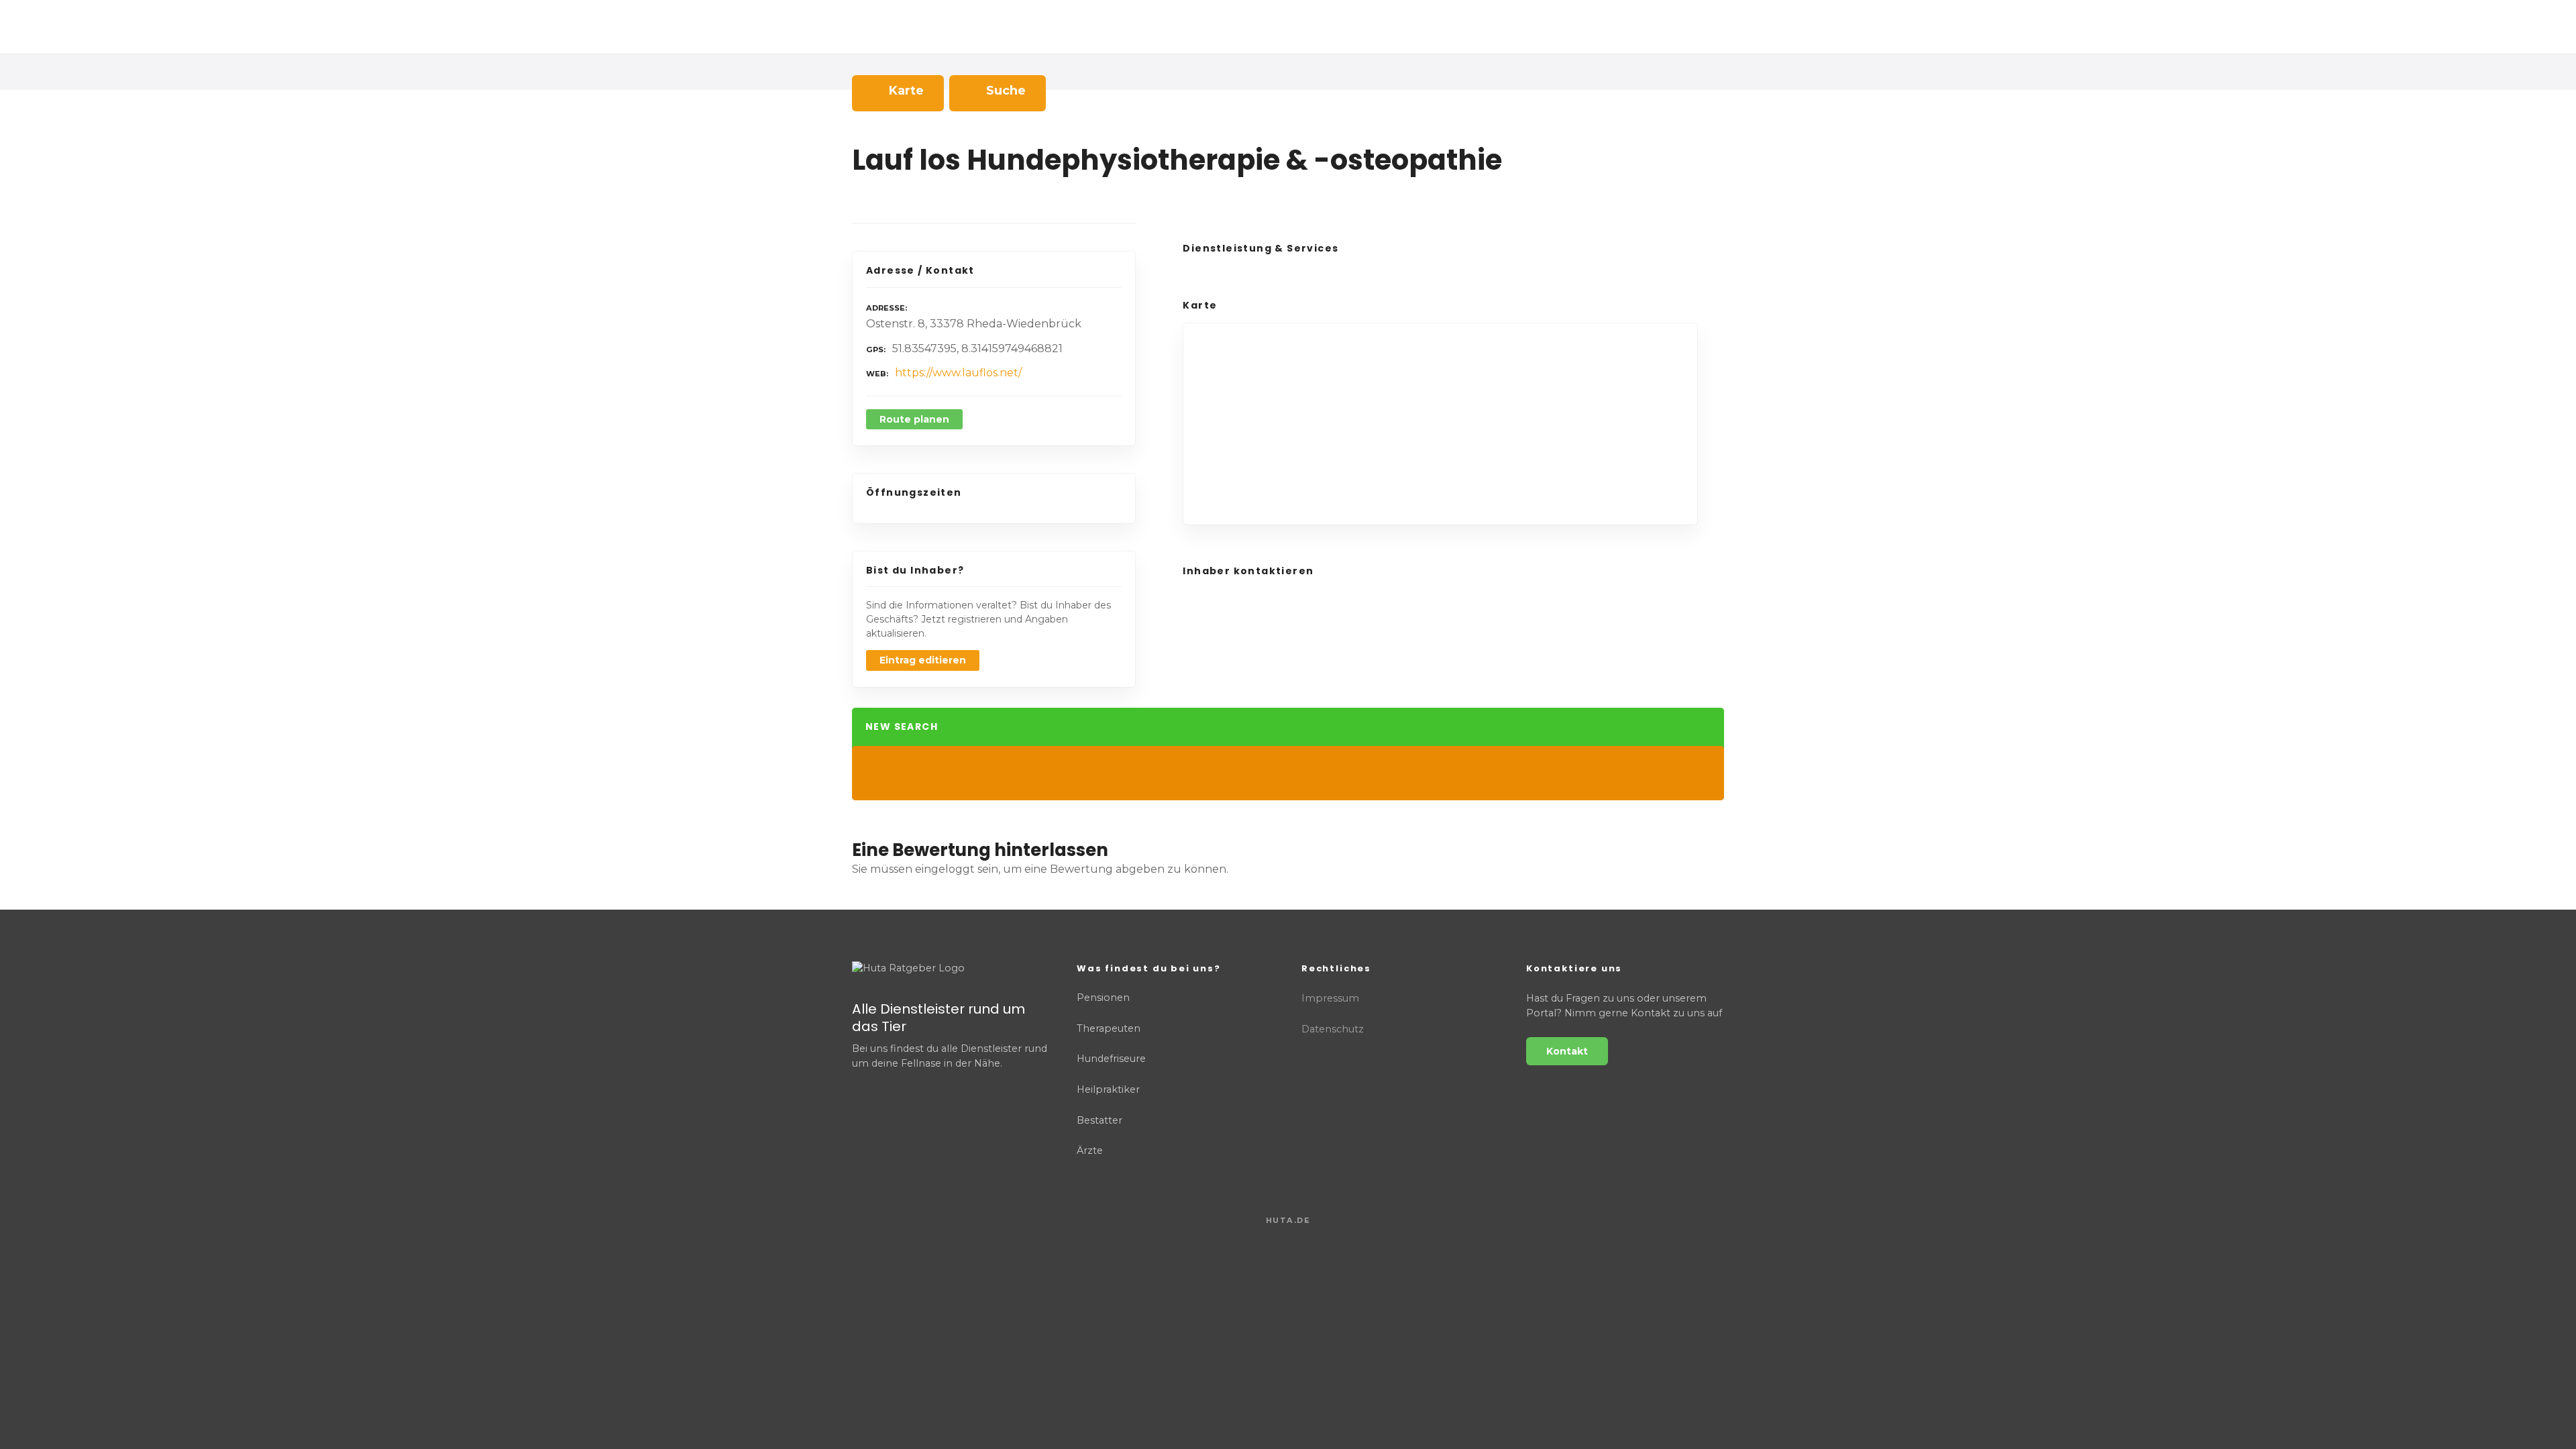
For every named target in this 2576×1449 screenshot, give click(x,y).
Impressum (1330, 998)
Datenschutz (1333, 1029)
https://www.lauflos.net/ (958, 373)
